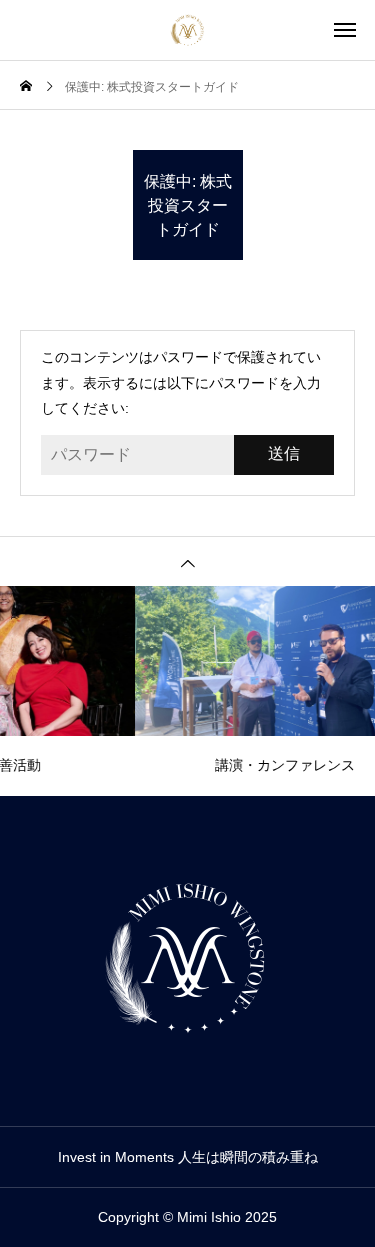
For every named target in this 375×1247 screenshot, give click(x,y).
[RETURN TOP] (187, 561)
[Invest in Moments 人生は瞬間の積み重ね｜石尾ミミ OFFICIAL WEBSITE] (188, 30)
